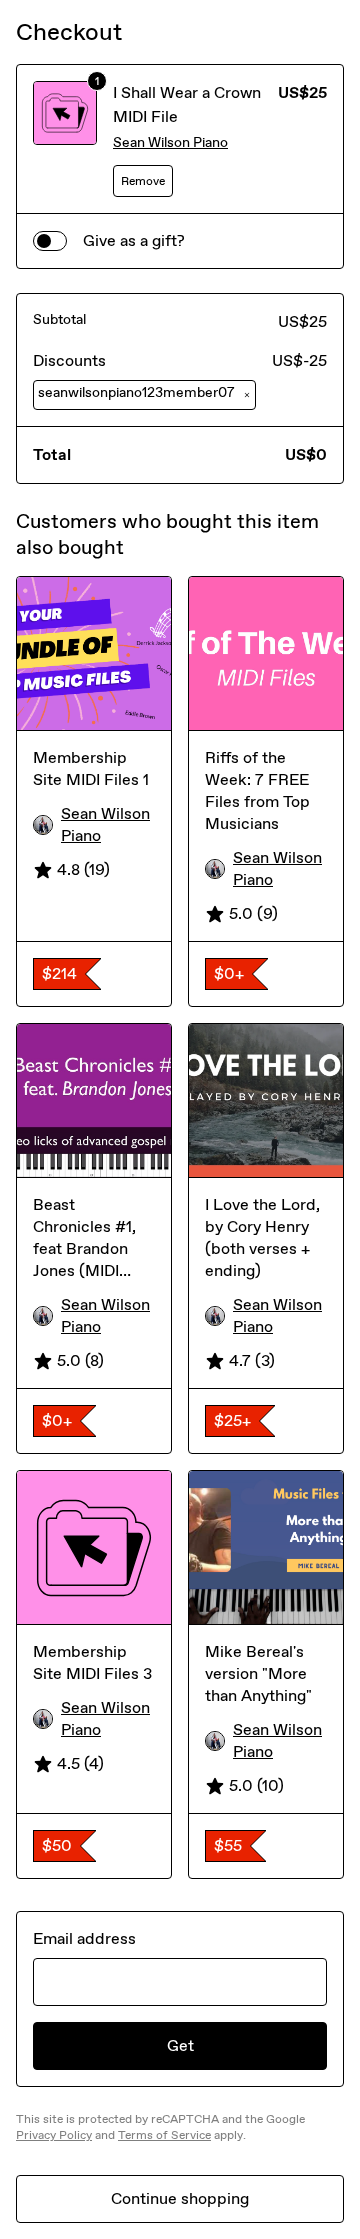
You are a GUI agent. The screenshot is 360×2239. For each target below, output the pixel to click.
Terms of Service (164, 2135)
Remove (143, 181)
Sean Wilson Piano (170, 142)
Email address (84, 1938)
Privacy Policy (54, 2135)
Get (180, 2045)
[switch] (50, 241)
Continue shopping (180, 2198)
